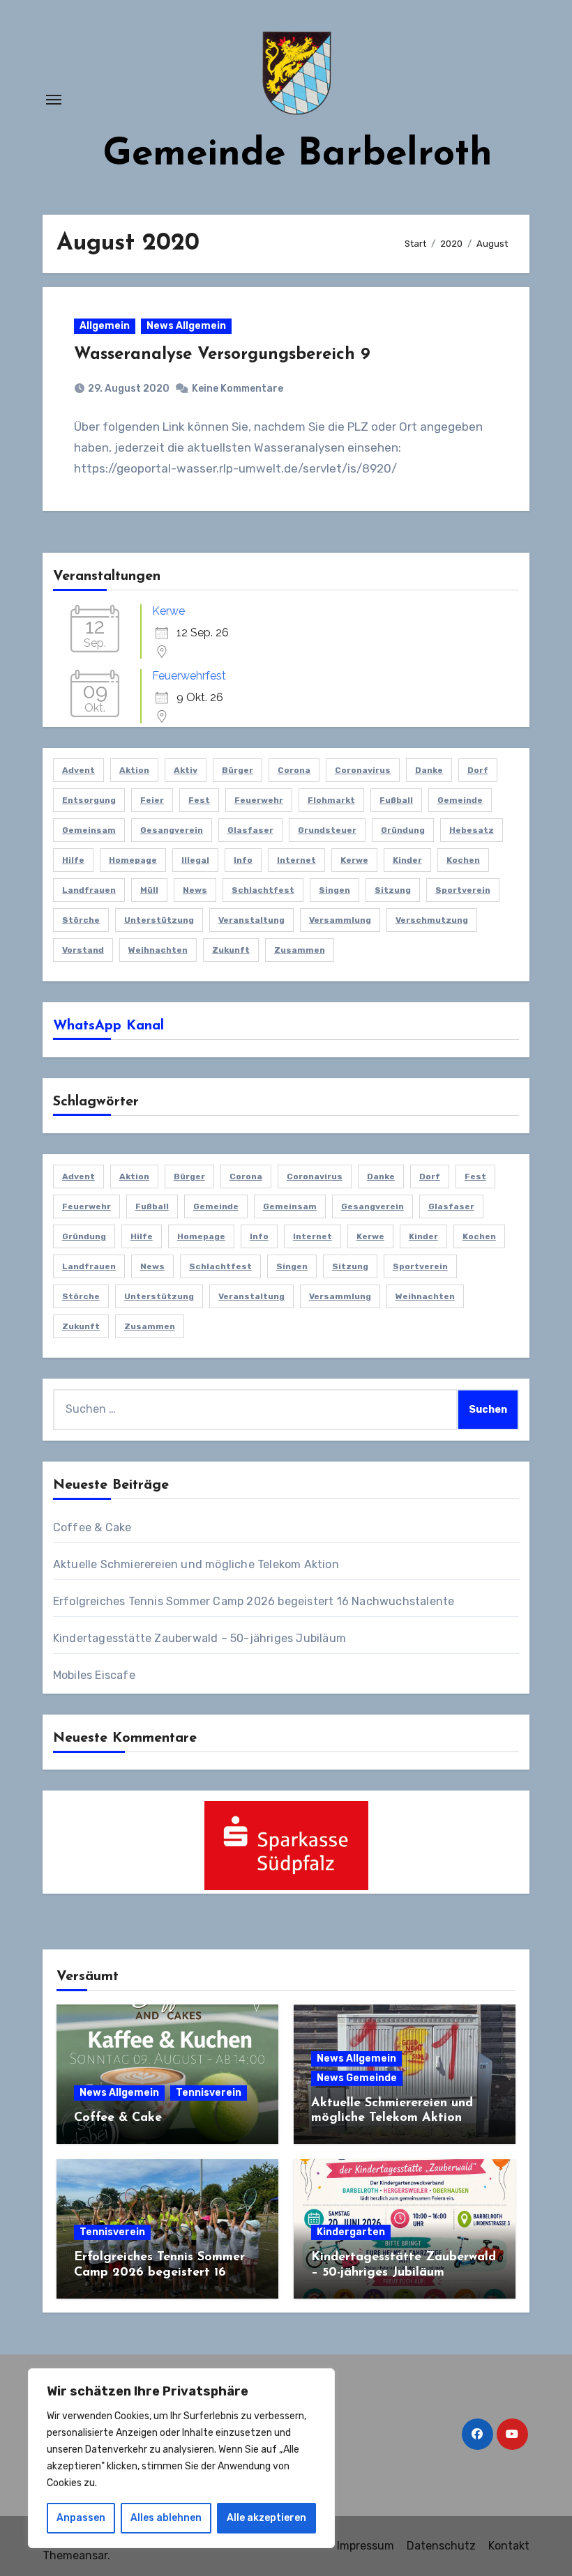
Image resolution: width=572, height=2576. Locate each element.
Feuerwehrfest (189, 676)
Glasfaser (250, 830)
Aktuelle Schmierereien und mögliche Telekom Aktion (196, 1564)
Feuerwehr (259, 800)
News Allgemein (186, 326)
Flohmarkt (331, 800)
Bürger (238, 770)
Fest (199, 800)
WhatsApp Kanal (108, 1026)
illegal (195, 860)
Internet (296, 860)
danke (429, 770)
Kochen (463, 860)
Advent (78, 770)
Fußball (396, 800)
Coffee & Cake (92, 1527)
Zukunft (231, 950)
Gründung (403, 830)
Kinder (407, 860)
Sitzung (393, 890)
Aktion (134, 770)
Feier (152, 800)
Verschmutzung (432, 920)
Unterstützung (159, 920)
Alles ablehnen (166, 2518)
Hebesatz (472, 830)
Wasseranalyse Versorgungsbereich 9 (222, 355)
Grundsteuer (327, 830)
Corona (294, 770)
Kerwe (168, 611)
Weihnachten (158, 950)
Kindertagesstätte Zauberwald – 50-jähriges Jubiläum (200, 1638)
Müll (149, 890)
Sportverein (463, 890)
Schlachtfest (263, 890)
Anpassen (81, 2518)
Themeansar (75, 2555)
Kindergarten (351, 2232)
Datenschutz (441, 2546)
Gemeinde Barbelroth (298, 155)
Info (243, 860)
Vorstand (83, 950)
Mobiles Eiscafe (94, 1675)
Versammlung (340, 920)
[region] (181, 2458)
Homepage (133, 860)
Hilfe (73, 860)
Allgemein (105, 326)
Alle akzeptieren (266, 2518)
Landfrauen (89, 890)
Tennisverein (209, 2093)
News (195, 890)
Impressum (366, 2546)
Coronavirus (363, 770)
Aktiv (186, 770)
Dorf (478, 770)
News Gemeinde (357, 2078)
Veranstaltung (251, 920)
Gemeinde (460, 800)
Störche (81, 920)
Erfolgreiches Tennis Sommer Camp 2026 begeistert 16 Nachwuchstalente (254, 1601)
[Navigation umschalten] (54, 100)
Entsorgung (89, 800)
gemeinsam (89, 830)
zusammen (300, 950)
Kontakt (509, 2546)
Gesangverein (172, 830)
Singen (334, 890)
